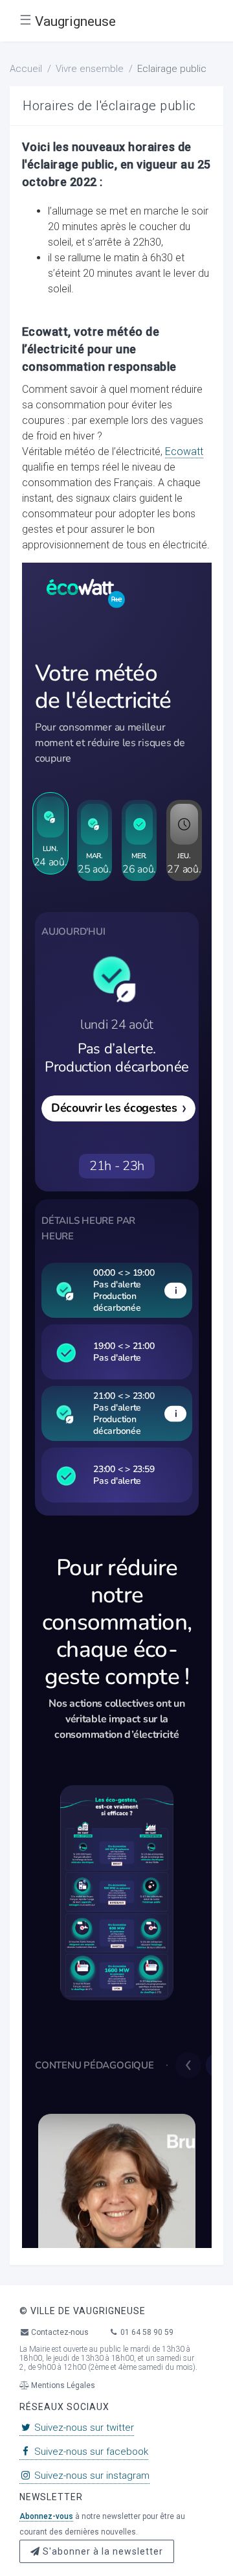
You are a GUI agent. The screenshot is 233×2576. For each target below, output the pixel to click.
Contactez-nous (59, 2332)
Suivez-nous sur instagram (91, 2476)
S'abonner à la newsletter (102, 2551)
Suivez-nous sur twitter (83, 2428)
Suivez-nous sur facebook (90, 2452)
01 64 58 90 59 (146, 2332)
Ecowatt (184, 451)
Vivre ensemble (90, 69)
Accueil (26, 69)
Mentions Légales (62, 2385)
